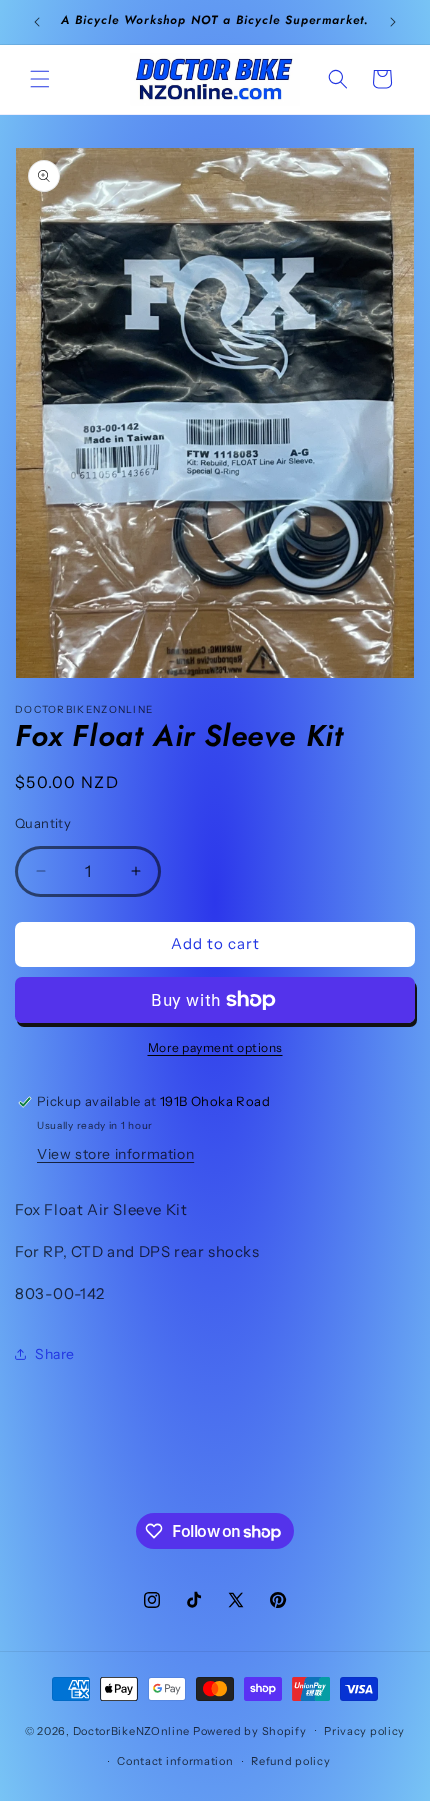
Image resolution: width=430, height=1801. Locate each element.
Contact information (175, 1761)
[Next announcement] (393, 22)
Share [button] (55, 1354)
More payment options (215, 1047)
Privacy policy (364, 1731)
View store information (115, 1154)
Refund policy (290, 1761)
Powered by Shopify (250, 1730)
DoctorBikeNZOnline (132, 1730)
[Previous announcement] (37, 22)
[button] (40, 79)
